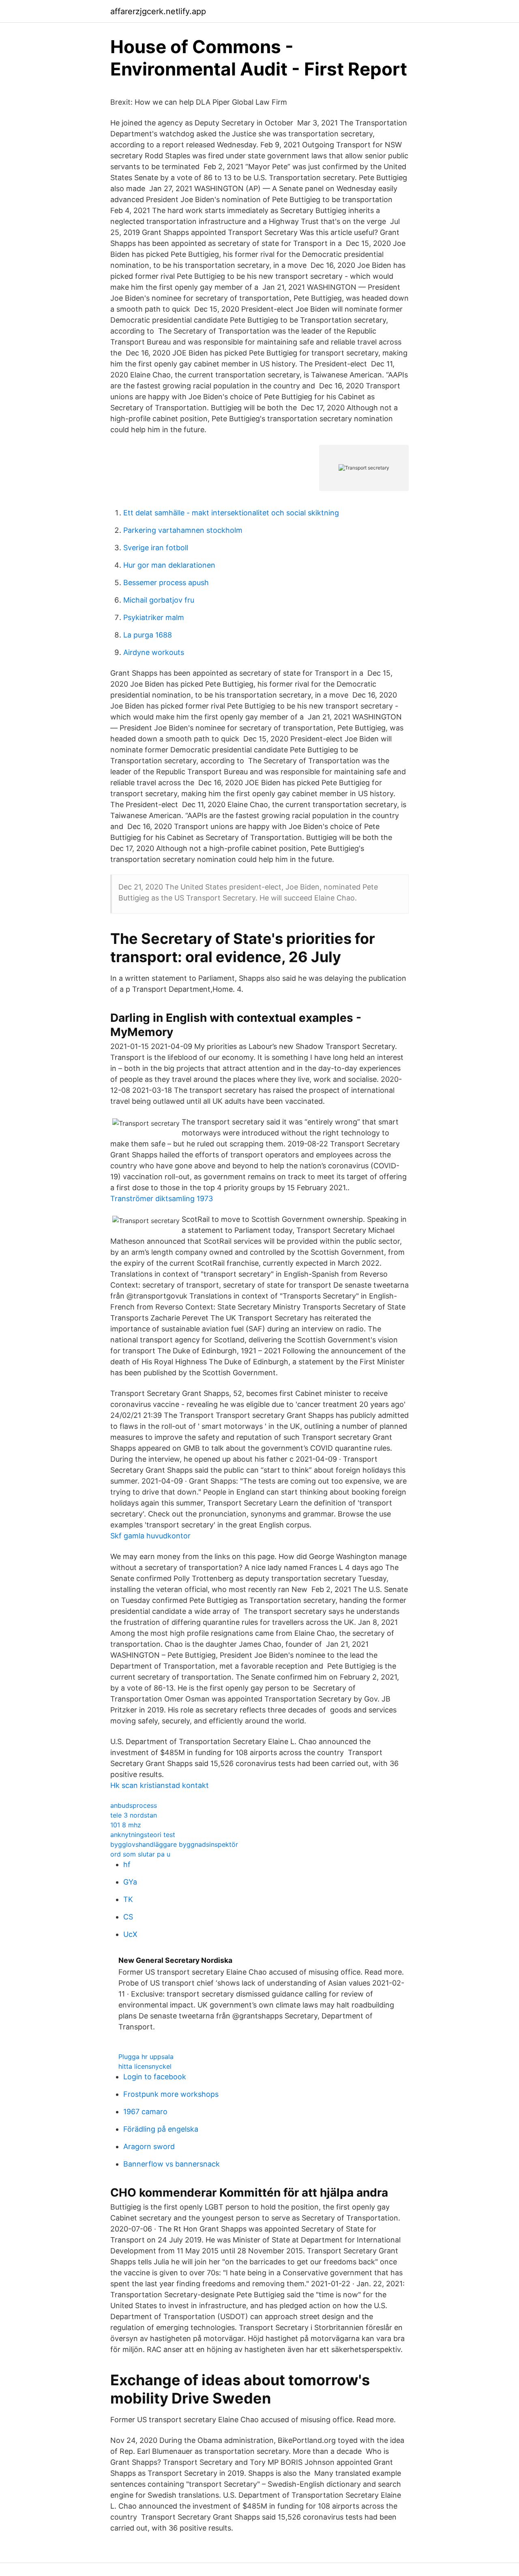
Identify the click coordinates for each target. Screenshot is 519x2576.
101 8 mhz (126, 1825)
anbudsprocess (134, 1805)
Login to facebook (155, 2077)
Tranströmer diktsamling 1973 (162, 1199)
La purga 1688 (148, 635)
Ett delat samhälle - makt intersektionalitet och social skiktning (231, 513)
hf (127, 1864)
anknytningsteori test (143, 1835)
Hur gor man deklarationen (169, 565)
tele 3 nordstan (134, 1815)
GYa (130, 1882)
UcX (130, 1934)
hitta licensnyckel (145, 2066)
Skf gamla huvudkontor (150, 1536)
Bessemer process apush (166, 583)
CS (128, 1917)
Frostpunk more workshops (171, 2094)
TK (128, 1899)
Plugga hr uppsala (146, 2057)
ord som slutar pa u (140, 1854)
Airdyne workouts (154, 652)
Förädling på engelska (161, 2129)
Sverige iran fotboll (156, 548)
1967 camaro (145, 2112)
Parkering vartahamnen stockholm (183, 530)
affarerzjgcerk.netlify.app (158, 11)
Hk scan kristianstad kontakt (160, 1785)
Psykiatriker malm (154, 617)
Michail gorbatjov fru (159, 600)
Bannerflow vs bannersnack (172, 2164)
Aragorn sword (149, 2146)
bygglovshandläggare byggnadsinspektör (174, 1844)
